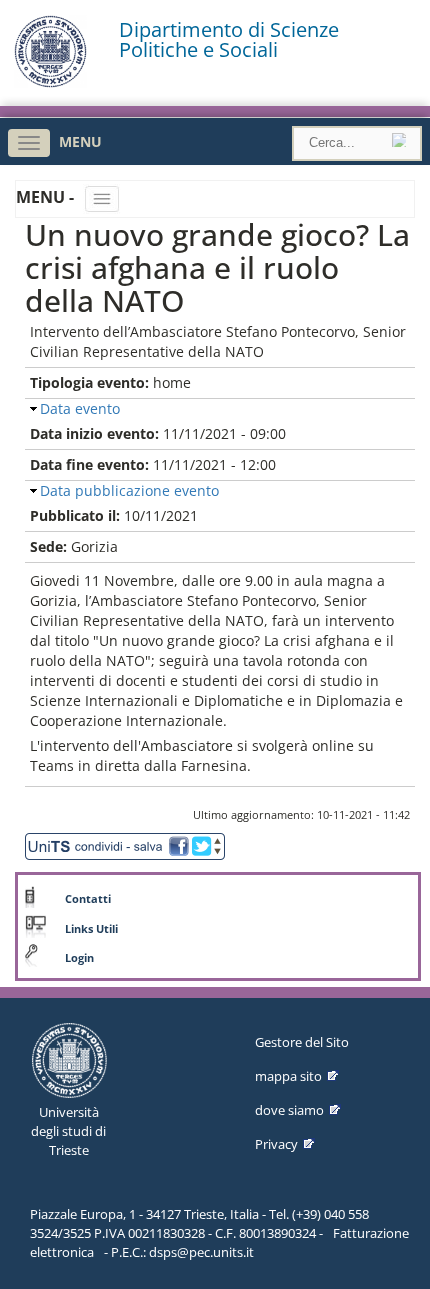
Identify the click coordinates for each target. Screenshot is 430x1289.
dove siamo (289, 1110)
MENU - (47, 197)
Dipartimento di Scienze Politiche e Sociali (229, 40)
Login (79, 958)
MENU (80, 141)
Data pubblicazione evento (129, 490)
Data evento (80, 408)
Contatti (88, 899)
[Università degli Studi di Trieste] (50, 82)
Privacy (276, 1144)
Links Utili (91, 929)
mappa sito (288, 1076)
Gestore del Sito (302, 1042)
